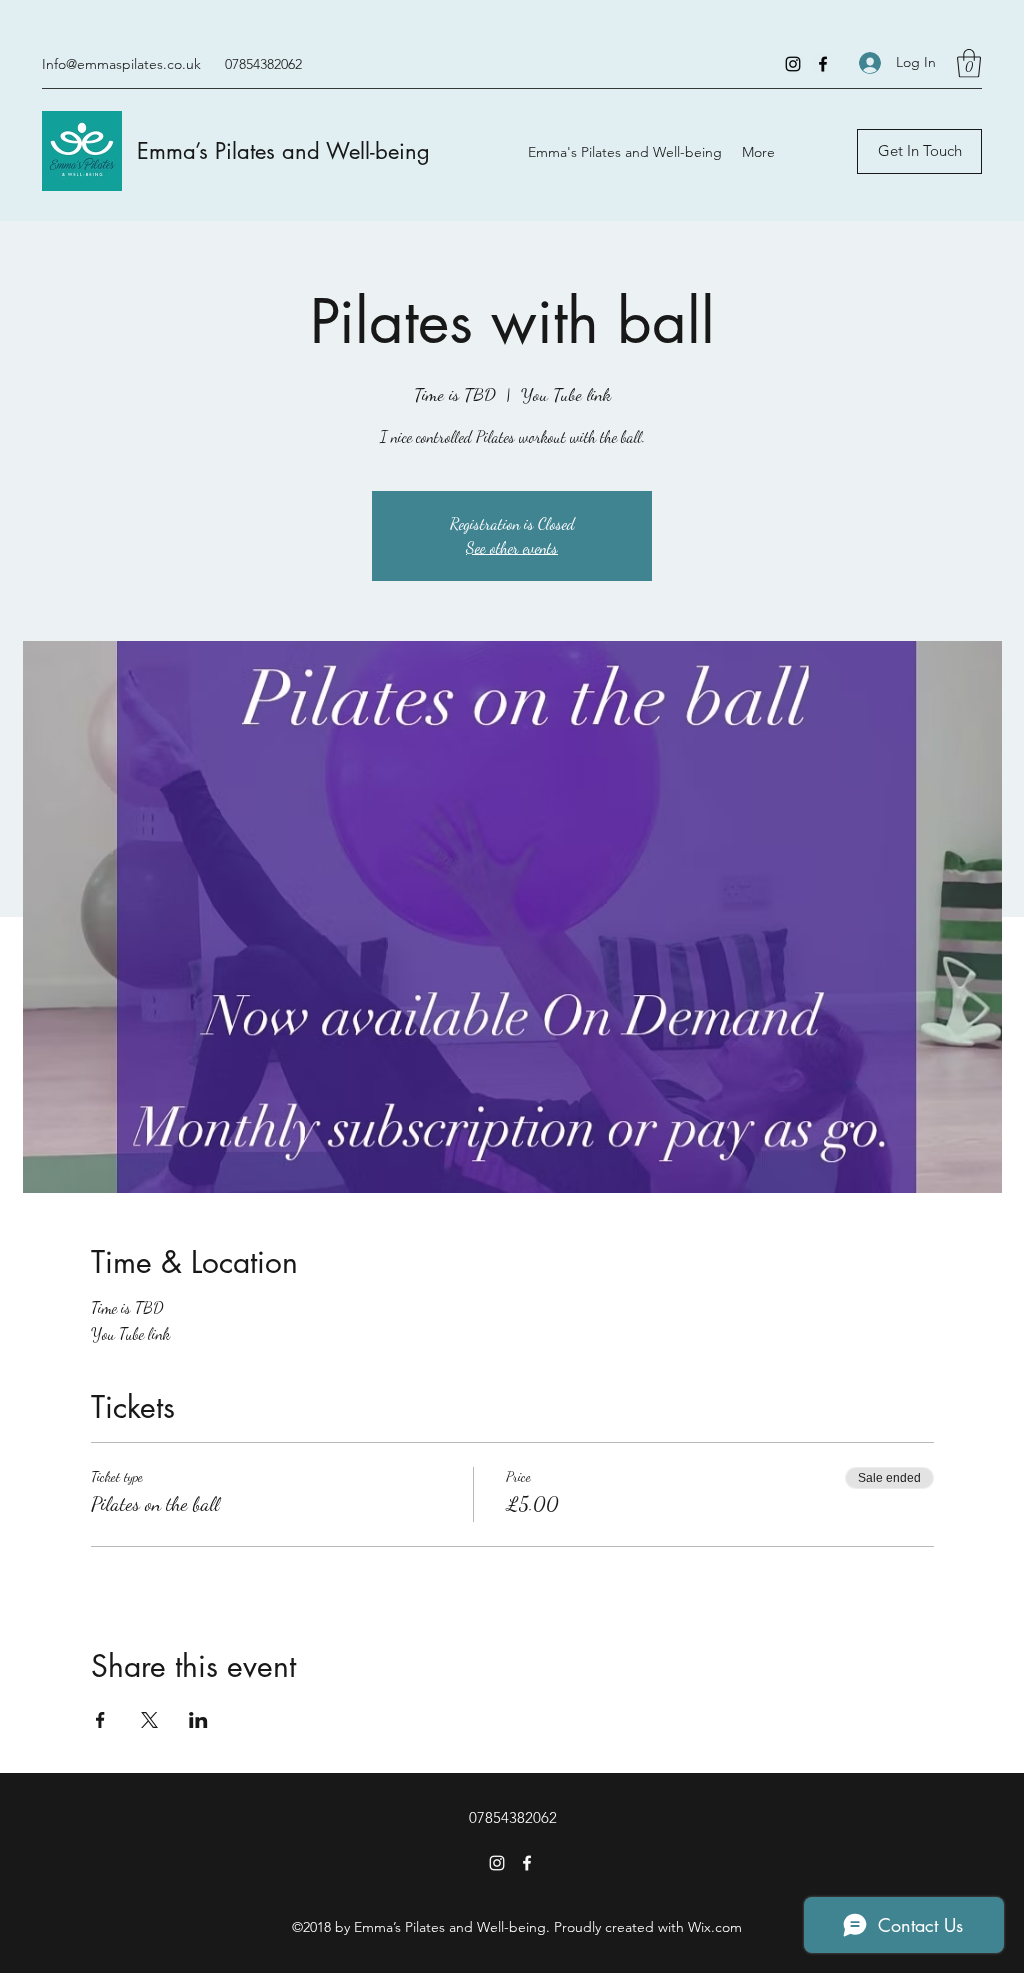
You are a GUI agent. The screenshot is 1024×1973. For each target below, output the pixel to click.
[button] (969, 63)
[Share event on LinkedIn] (198, 1720)
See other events (512, 547)
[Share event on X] (149, 1720)
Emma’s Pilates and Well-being (283, 151)
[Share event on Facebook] (100, 1720)
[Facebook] (823, 64)
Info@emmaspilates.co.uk (121, 64)
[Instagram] (793, 64)
